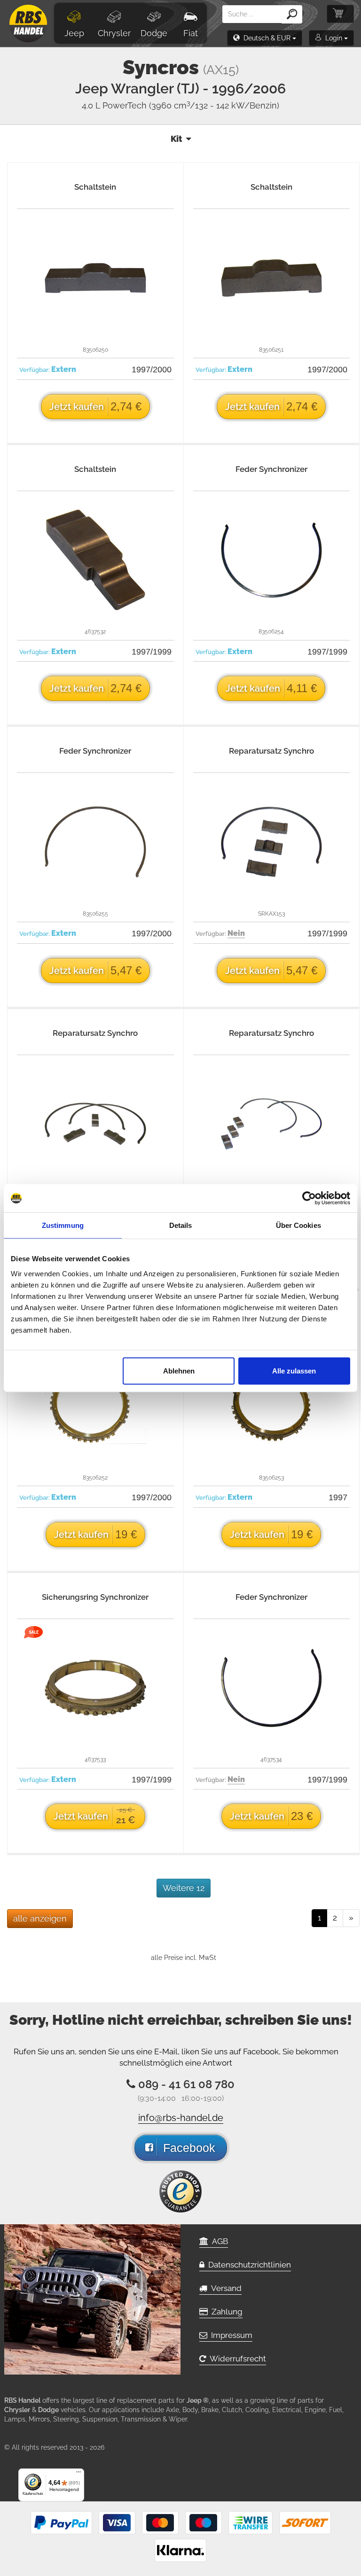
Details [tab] (181, 1225)
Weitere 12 (184, 1888)
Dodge (154, 33)
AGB (218, 2241)
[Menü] (78, 2474)
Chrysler (114, 33)
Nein (236, 933)
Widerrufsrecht (236, 2359)
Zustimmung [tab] (63, 1225)
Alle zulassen (294, 1370)
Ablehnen (179, 1370)
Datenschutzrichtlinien (248, 2265)
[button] (265, 38)
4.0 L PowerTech (180, 105)
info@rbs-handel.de (181, 2118)
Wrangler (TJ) (198, 89)
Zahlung (225, 2312)
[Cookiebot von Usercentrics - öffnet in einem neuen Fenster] (309, 1198)
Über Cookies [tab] (298, 1225)
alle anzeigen (40, 1918)
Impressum (230, 2335)
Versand (224, 2288)
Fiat (191, 33)
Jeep (74, 33)
